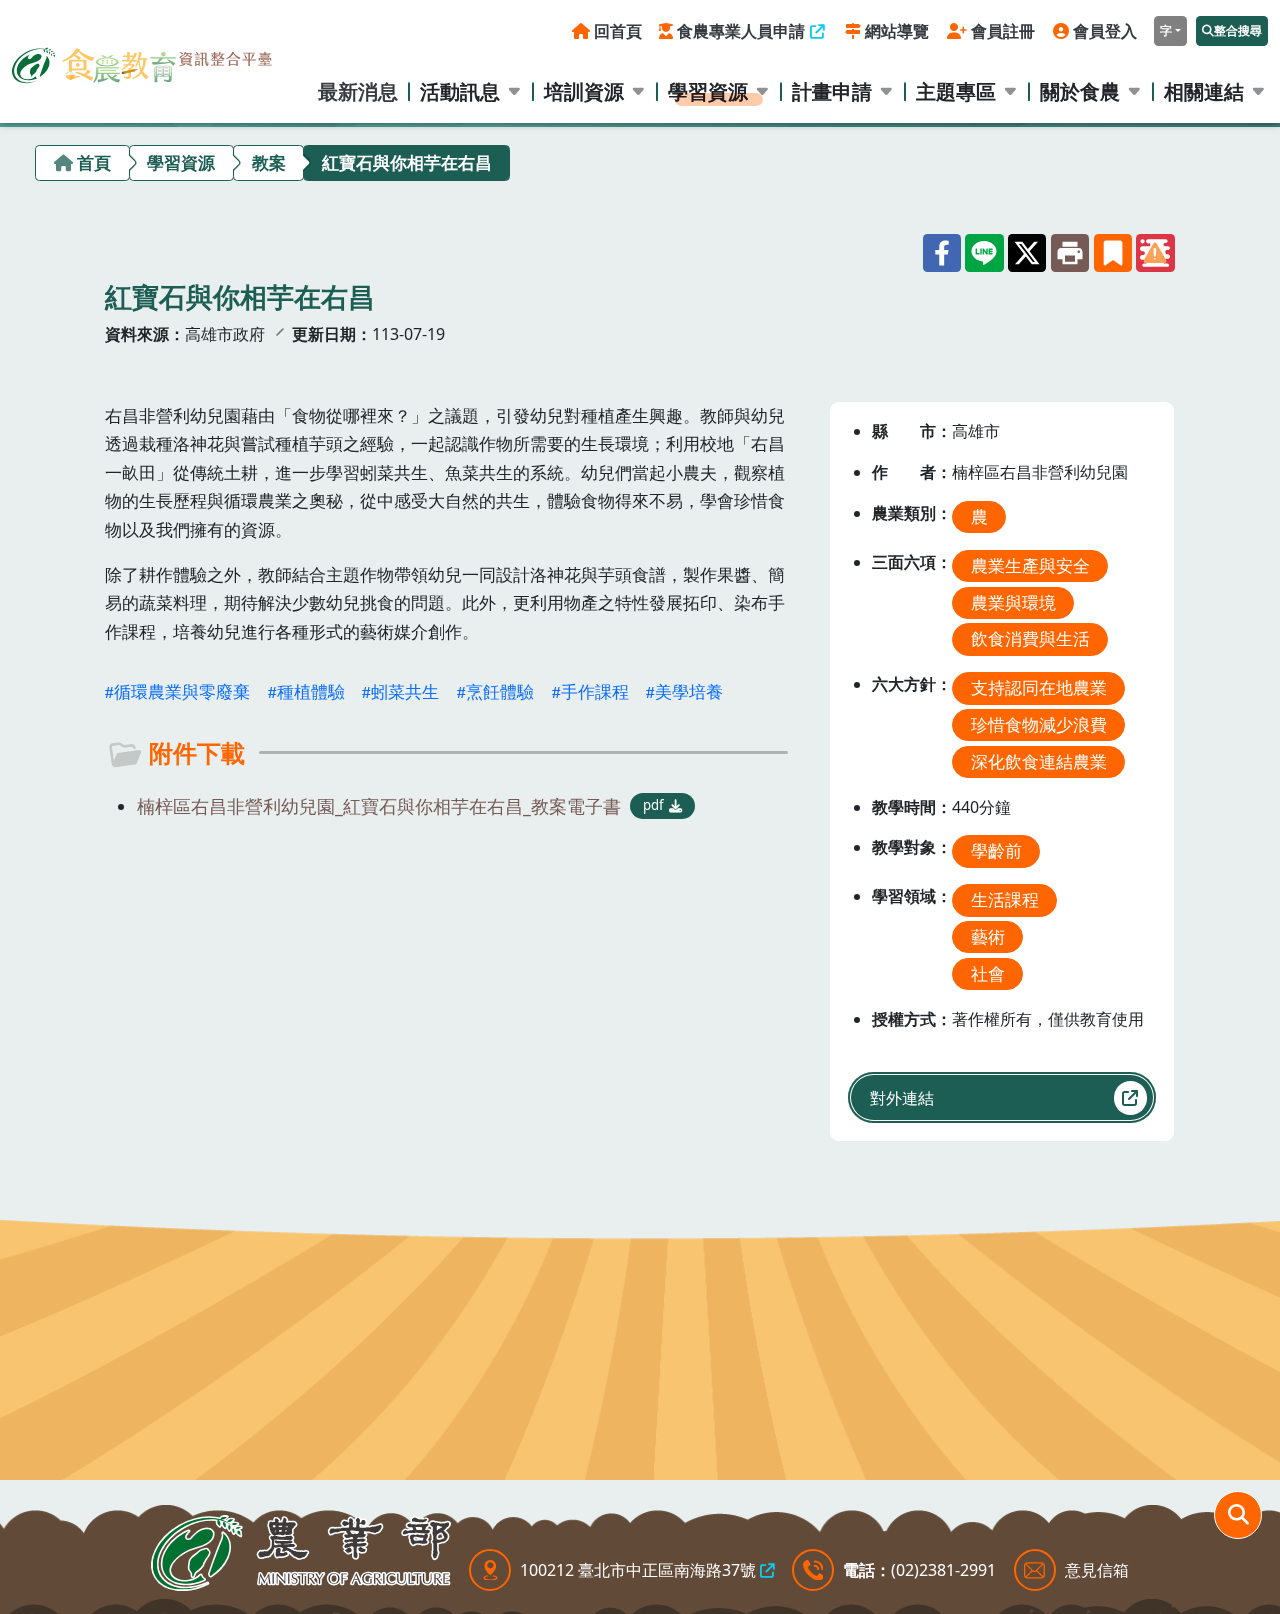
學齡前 (996, 850)
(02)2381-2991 (943, 1570)
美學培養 (689, 691)
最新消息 (358, 91)
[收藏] (1113, 253)
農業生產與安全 (1030, 565)
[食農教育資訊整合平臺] (142, 60)
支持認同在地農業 (1039, 687)
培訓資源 (584, 91)
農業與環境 (1013, 602)
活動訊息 (460, 91)
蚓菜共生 (405, 691)
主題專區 (956, 91)
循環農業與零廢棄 (182, 691)
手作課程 (595, 691)
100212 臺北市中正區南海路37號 (638, 1570)
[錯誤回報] (1155, 253)
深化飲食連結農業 (1039, 761)
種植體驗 (311, 691)
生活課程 (1005, 899)
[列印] (1070, 253)
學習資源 (708, 91)
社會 (988, 973)
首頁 (94, 162)
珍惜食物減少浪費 (1039, 724)
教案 (269, 162)
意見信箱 (1097, 1570)
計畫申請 (832, 91)
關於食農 (1080, 91)
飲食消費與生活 (1030, 638)
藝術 (988, 936)
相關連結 (1204, 91)
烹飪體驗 (500, 691)
